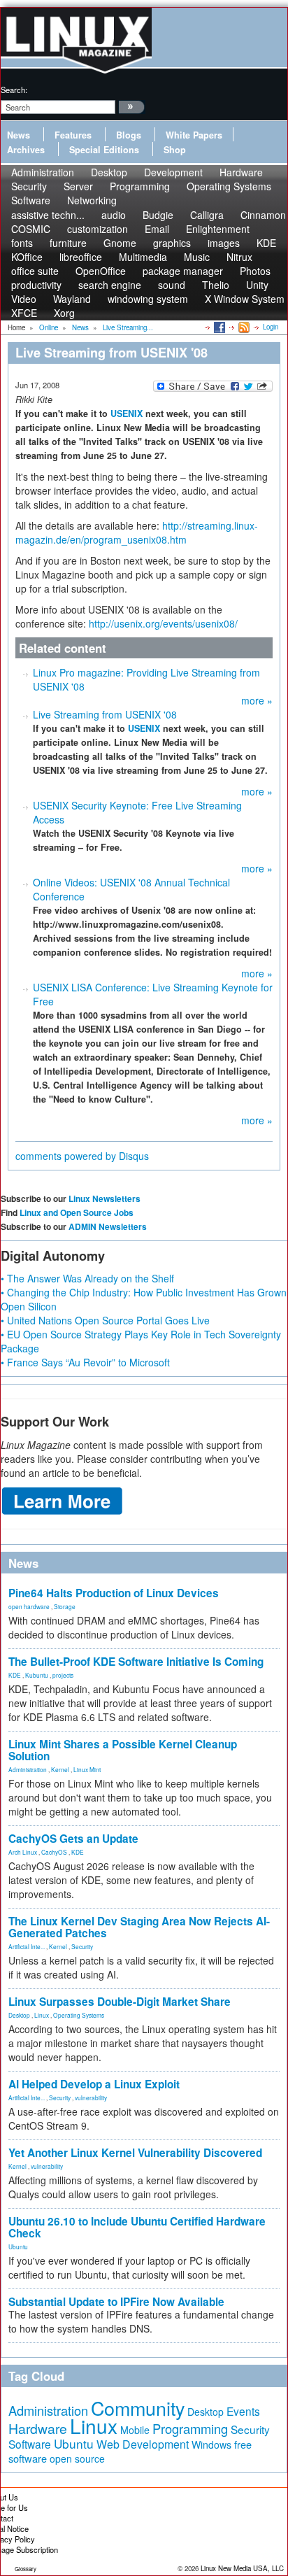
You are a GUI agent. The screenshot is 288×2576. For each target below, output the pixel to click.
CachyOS (54, 1852)
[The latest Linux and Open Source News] (243, 327)
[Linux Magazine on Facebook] (218, 327)
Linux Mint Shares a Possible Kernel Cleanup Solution (123, 1750)
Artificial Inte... (27, 1946)
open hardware (29, 1606)
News (19, 135)
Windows (211, 2444)
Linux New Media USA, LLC (242, 2568)
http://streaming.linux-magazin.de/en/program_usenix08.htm (137, 532)
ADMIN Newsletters (108, 1226)
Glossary (26, 2569)
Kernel (60, 1769)
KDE (266, 243)
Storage (65, 1606)
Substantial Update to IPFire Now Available (116, 2302)
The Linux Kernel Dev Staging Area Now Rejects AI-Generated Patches (139, 1927)
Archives (26, 150)
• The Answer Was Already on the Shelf (87, 1278)
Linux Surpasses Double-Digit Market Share (120, 2002)
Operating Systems (229, 186)
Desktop (19, 2015)
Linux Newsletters (105, 1198)
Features (73, 135)
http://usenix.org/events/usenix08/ (163, 623)
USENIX (127, 413)
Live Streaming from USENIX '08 (105, 714)
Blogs (129, 135)
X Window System (245, 299)
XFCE (24, 313)
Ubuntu (18, 2246)
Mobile (135, 2430)
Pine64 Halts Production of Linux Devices (114, 1593)
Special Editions (104, 150)
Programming (140, 186)
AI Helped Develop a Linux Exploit (94, 2084)
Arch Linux (23, 1852)
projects (63, 1675)
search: (14, 90)
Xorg (64, 313)
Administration (28, 1769)
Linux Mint (87, 1769)
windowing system (148, 299)
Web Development (143, 2444)
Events (243, 2411)
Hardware (38, 2428)
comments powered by (82, 1156)
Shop (175, 150)
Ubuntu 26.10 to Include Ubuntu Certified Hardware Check (137, 2227)
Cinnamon (263, 215)
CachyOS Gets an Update (73, 1839)
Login (271, 327)
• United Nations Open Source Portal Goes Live (105, 1320)
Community (138, 2408)
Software (31, 200)
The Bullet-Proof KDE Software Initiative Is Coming (136, 1662)
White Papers (194, 135)
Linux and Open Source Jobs (77, 1212)
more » (257, 700)
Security (82, 1946)
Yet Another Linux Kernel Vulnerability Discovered (135, 2153)
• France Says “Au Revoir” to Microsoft (85, 1362)
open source (77, 2458)
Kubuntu (37, 1675)
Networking (92, 200)
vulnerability (91, 2097)
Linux (42, 2015)
